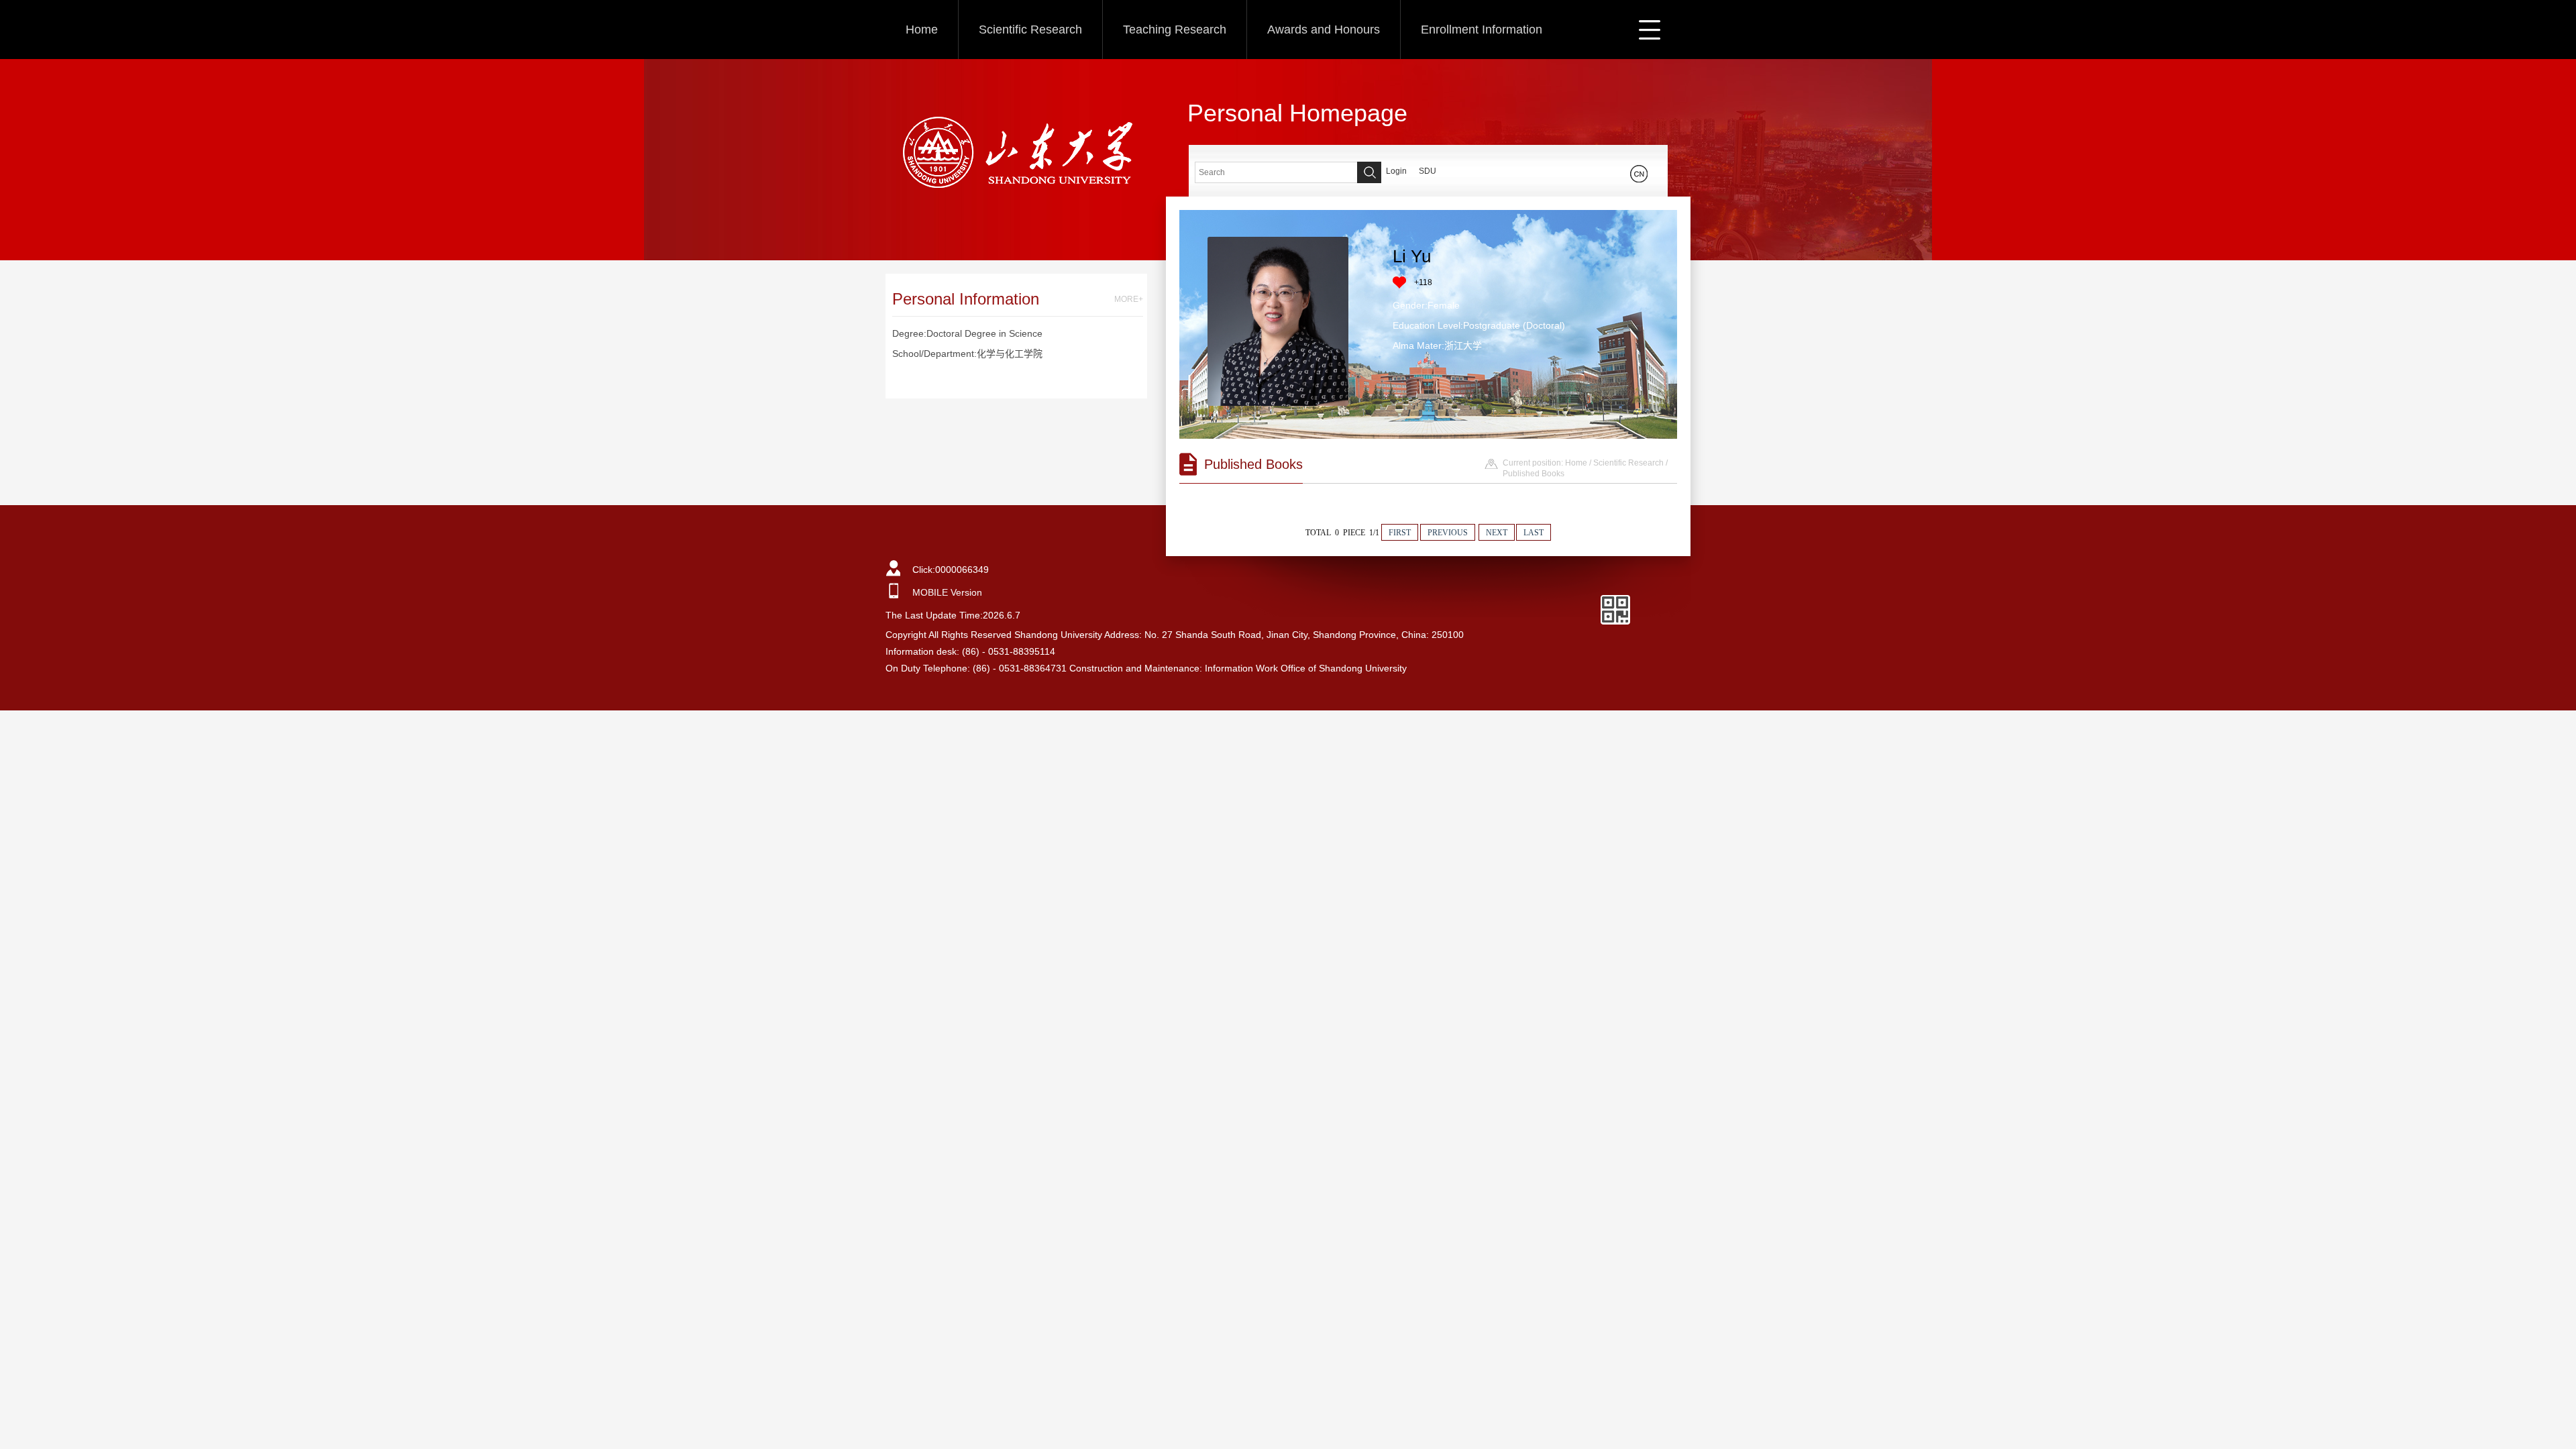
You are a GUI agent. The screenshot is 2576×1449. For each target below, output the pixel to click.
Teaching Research (1175, 30)
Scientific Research (1030, 30)
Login (1396, 171)
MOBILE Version (947, 592)
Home (922, 30)
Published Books (1534, 474)
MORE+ (1129, 299)
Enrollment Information (1482, 30)
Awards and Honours (1324, 30)
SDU (1428, 171)
